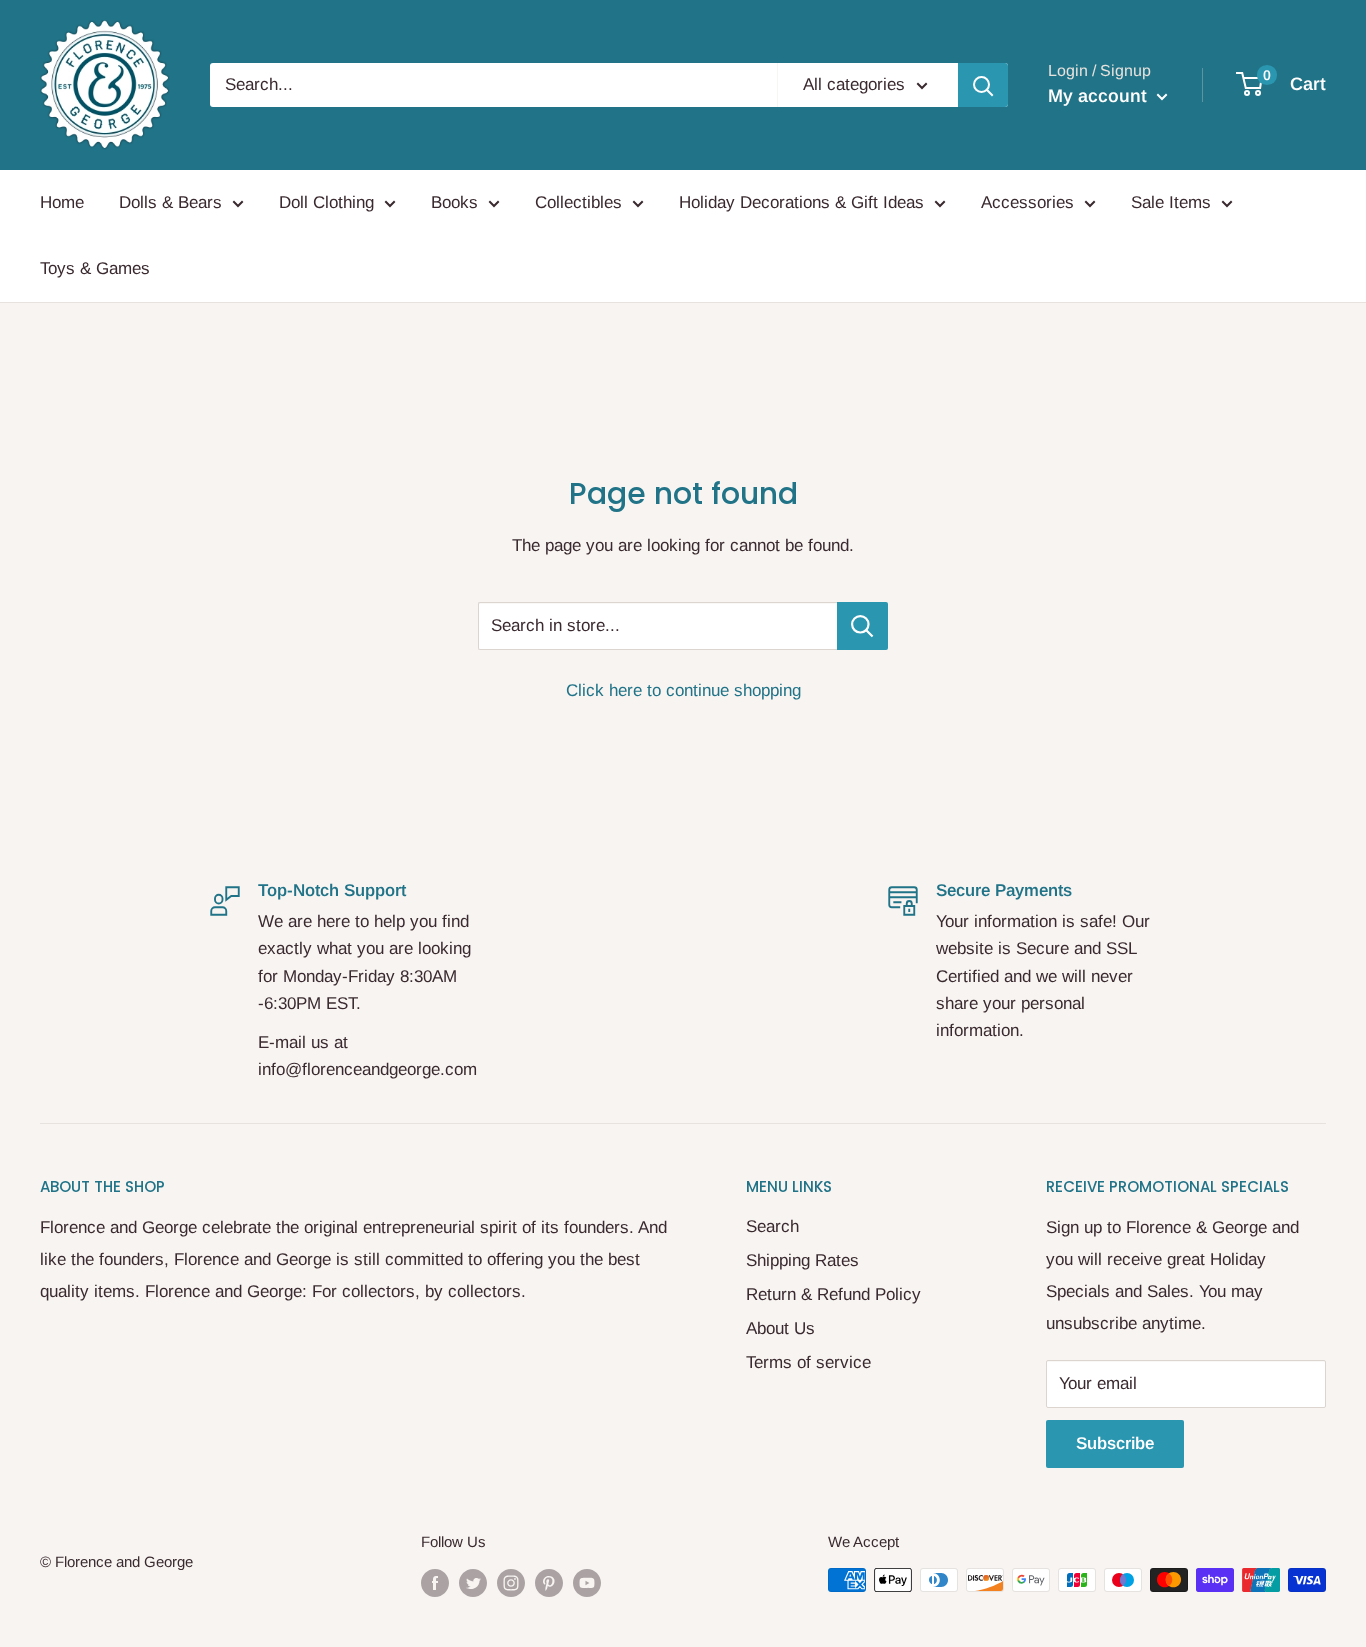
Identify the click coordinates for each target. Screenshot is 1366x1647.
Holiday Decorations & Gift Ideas (801, 202)
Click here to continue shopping (683, 690)
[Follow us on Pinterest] (549, 1582)
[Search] (983, 85)
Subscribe (1115, 1443)
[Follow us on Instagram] (511, 1582)
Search (772, 1226)
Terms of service (808, 1362)
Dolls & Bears (170, 202)
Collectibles (578, 202)
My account (1100, 96)
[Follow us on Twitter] (473, 1582)
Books (454, 202)
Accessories (1027, 202)
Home (62, 202)
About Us (780, 1328)
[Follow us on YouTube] (587, 1582)
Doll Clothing (326, 202)
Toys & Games (95, 268)
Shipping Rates (802, 1260)
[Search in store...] (862, 626)
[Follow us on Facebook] (435, 1582)
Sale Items (1171, 202)
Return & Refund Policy (833, 1294)
